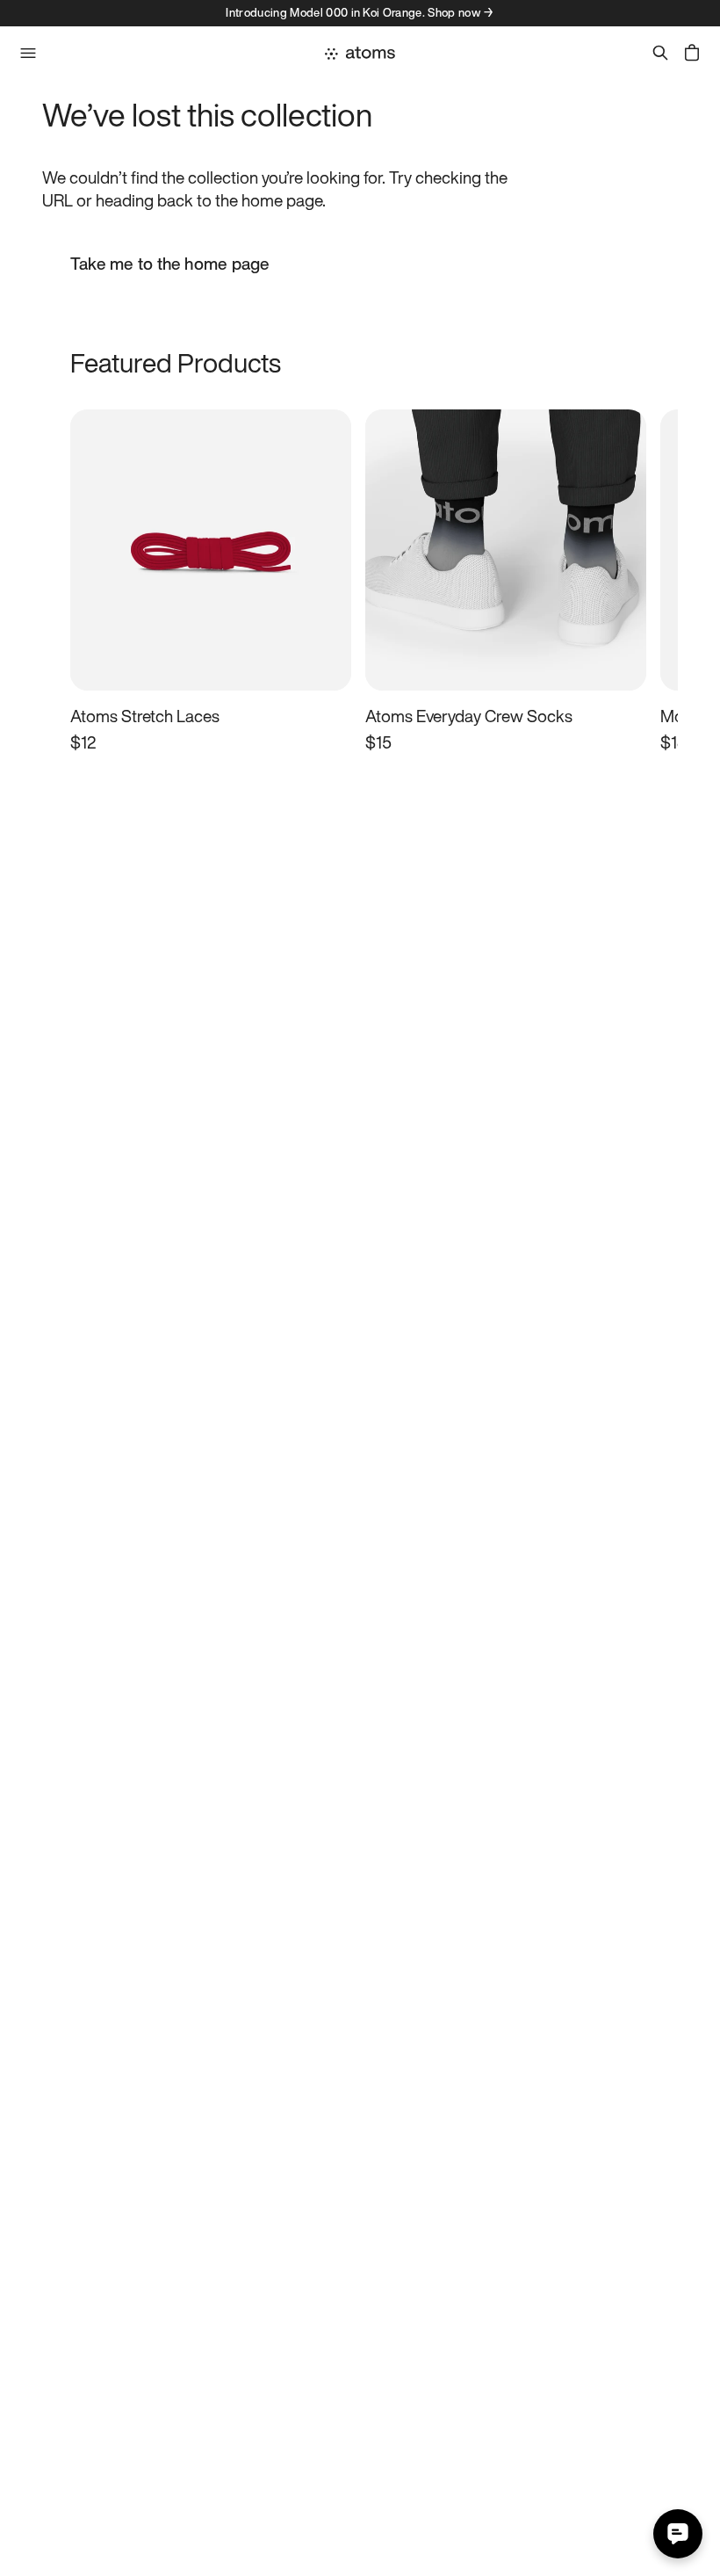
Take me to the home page (170, 264)
